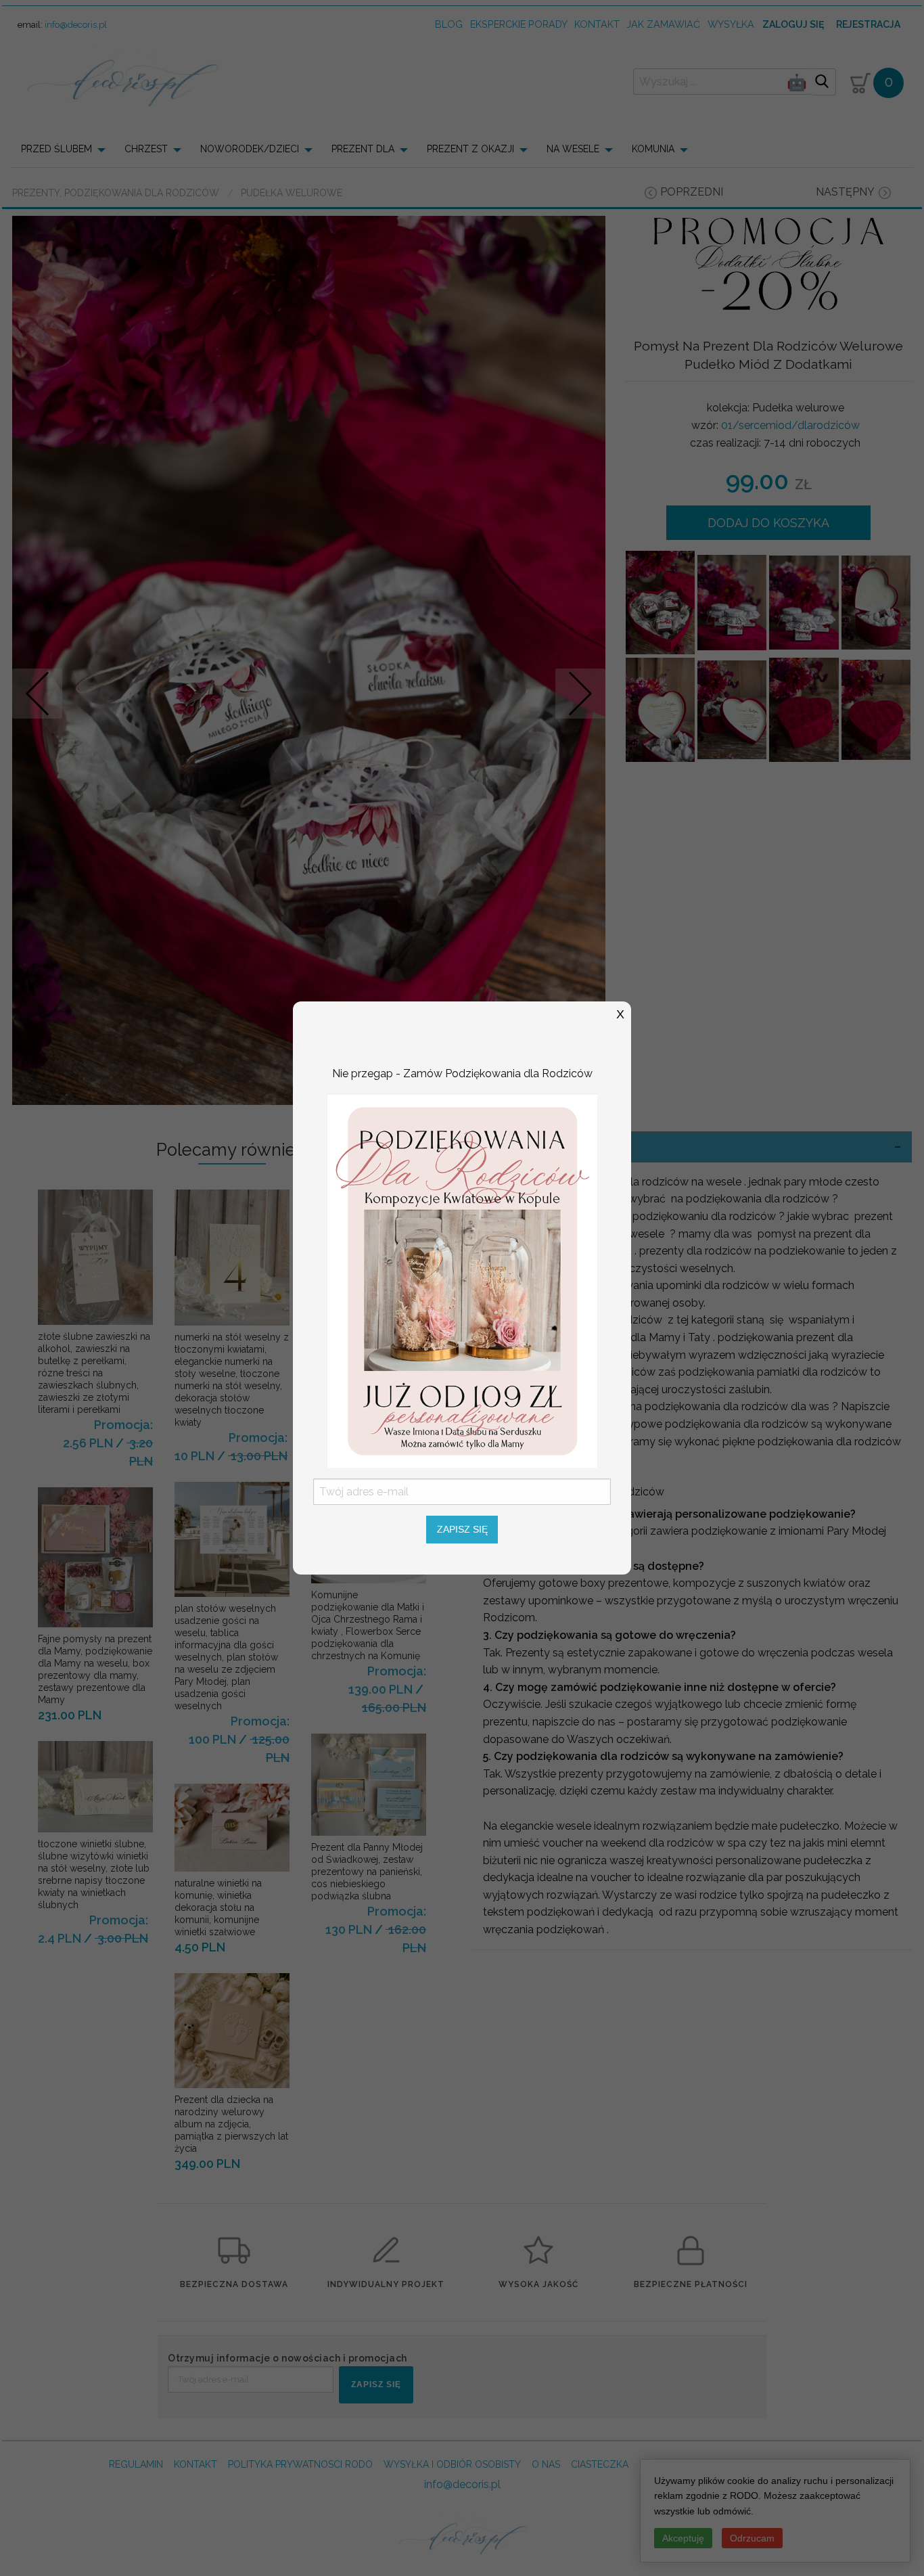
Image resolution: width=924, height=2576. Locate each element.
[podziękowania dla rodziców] (462, 1280)
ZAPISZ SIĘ (462, 1529)
